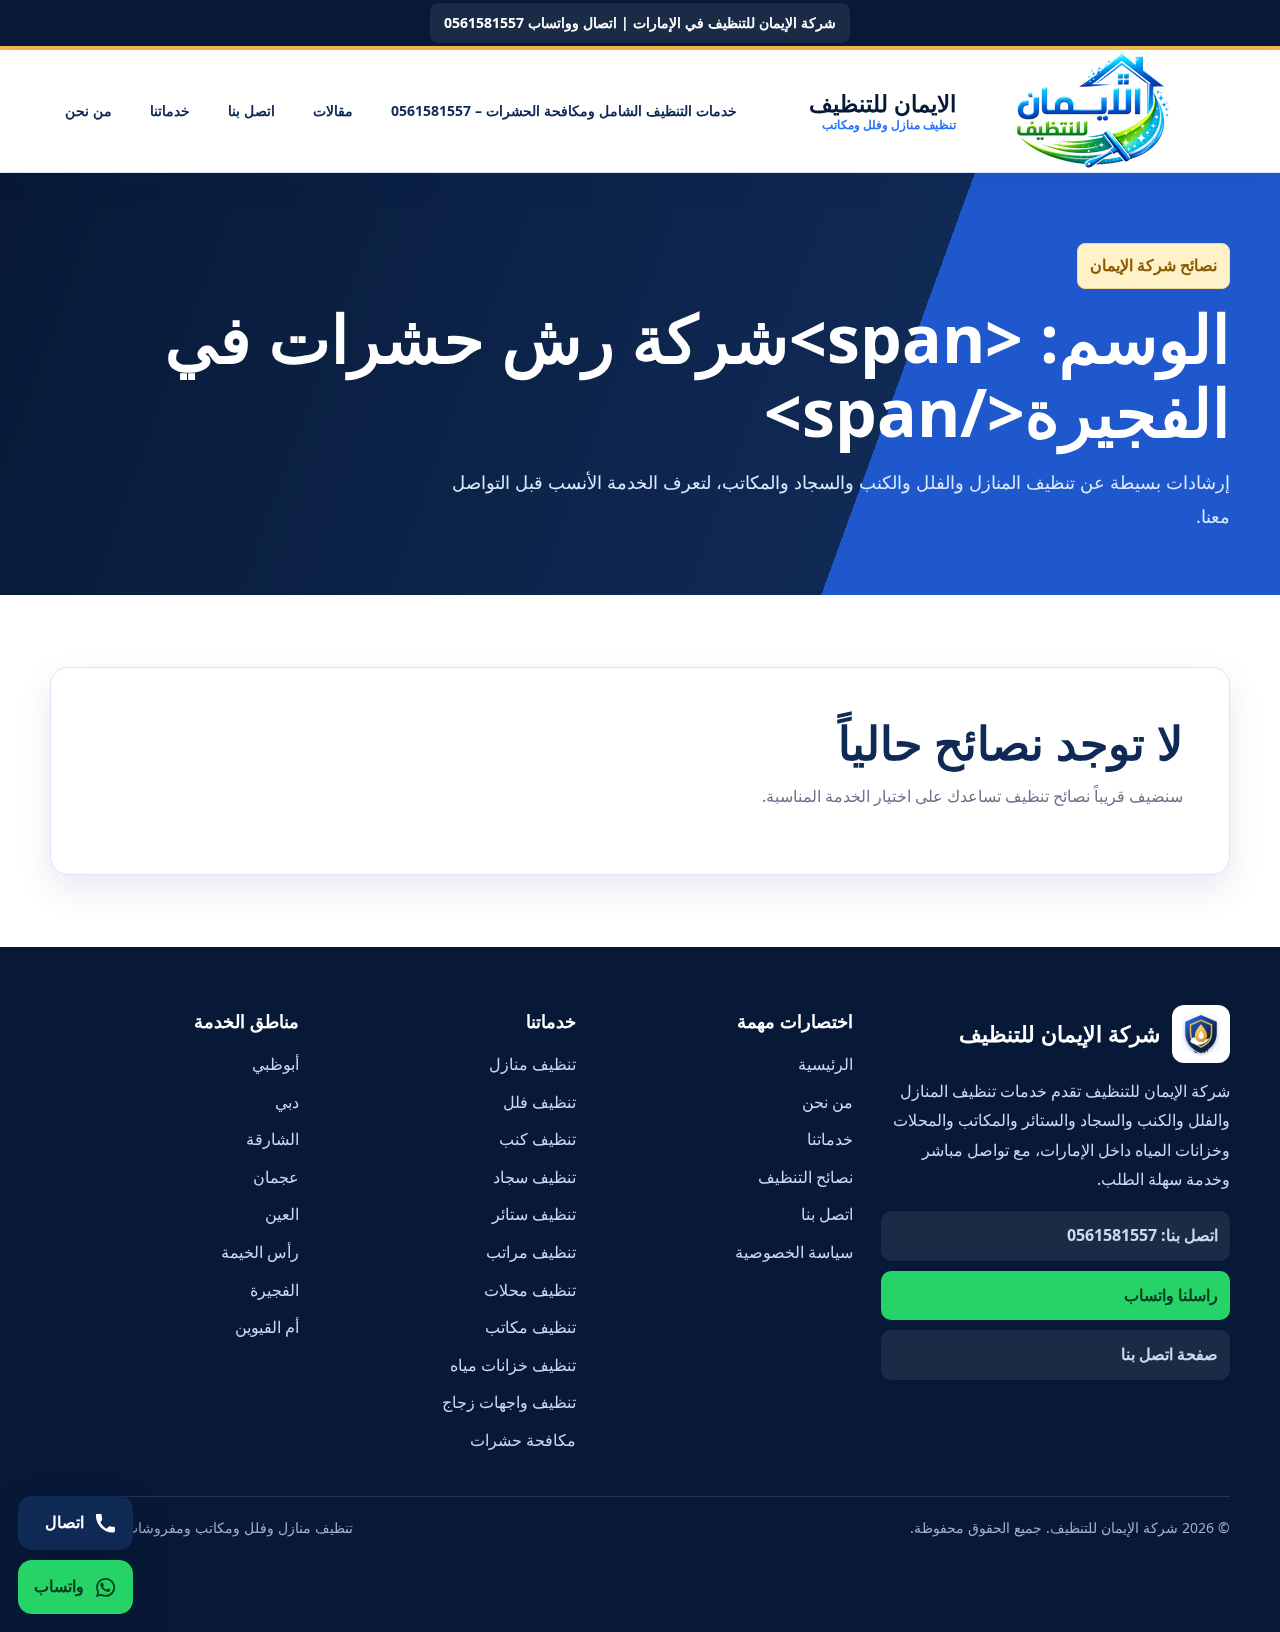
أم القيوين (267, 1327)
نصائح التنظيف (805, 1177)
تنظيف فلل (539, 1102)
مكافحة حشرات (523, 1440)
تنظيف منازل (532, 1064)
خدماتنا (170, 110)
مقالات (333, 110)
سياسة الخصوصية (794, 1252)
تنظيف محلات (530, 1290)
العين (282, 1214)
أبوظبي (275, 1064)
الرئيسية (825, 1064)
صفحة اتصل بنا (1169, 1354)
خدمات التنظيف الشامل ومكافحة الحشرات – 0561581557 (564, 110)
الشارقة (272, 1139)
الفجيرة (274, 1290)
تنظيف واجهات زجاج (509, 1402)
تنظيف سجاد (534, 1177)
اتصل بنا (251, 110)
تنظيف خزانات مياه (513, 1365)
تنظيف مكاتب (530, 1327)
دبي (287, 1102)
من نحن (88, 110)
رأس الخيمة (260, 1252)
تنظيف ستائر (534, 1214)
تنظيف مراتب (531, 1252)
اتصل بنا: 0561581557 (1142, 1235)
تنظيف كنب (537, 1139)
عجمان (276, 1177)
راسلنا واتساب (1171, 1295)
